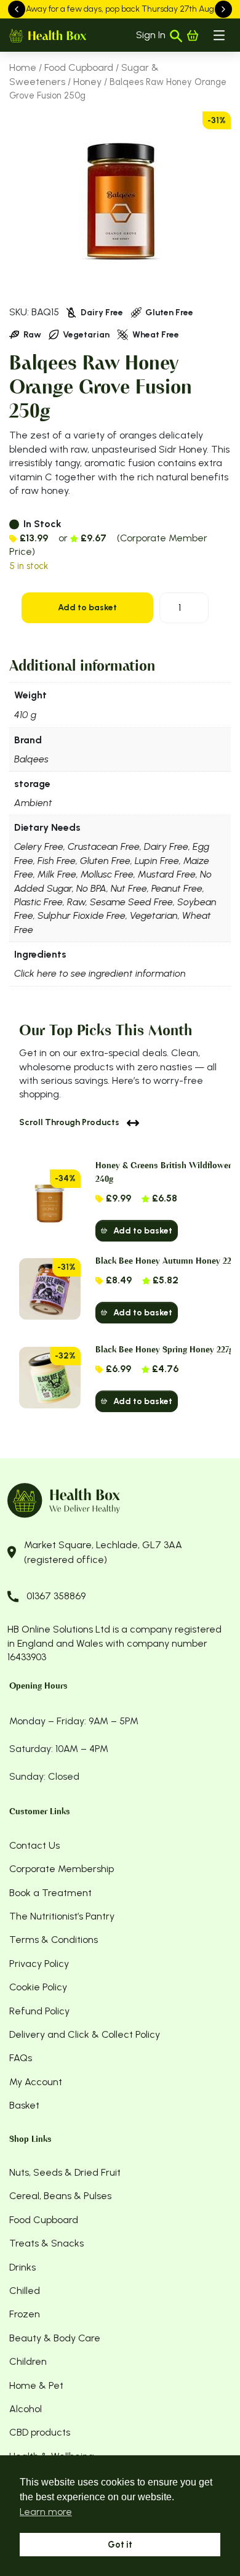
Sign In (151, 35)
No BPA (91, 888)
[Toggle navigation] (219, 35)
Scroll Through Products (69, 1122)
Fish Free (57, 861)
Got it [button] (120, 2545)
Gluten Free (105, 861)
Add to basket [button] (143, 1231)
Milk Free (57, 874)
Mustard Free (167, 874)
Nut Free (129, 888)
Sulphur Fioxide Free (82, 915)
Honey (87, 82)
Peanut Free (177, 888)
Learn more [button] (46, 2512)
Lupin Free (157, 861)
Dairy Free (166, 846)
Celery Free (39, 846)
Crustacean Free (104, 846)
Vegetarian (154, 915)
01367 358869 (56, 1596)
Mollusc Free (107, 874)
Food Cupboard (79, 67)
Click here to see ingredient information (100, 973)
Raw (76, 902)
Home (23, 67)
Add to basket (87, 608)
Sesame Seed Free (131, 902)
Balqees (31, 759)
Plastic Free (38, 902)
